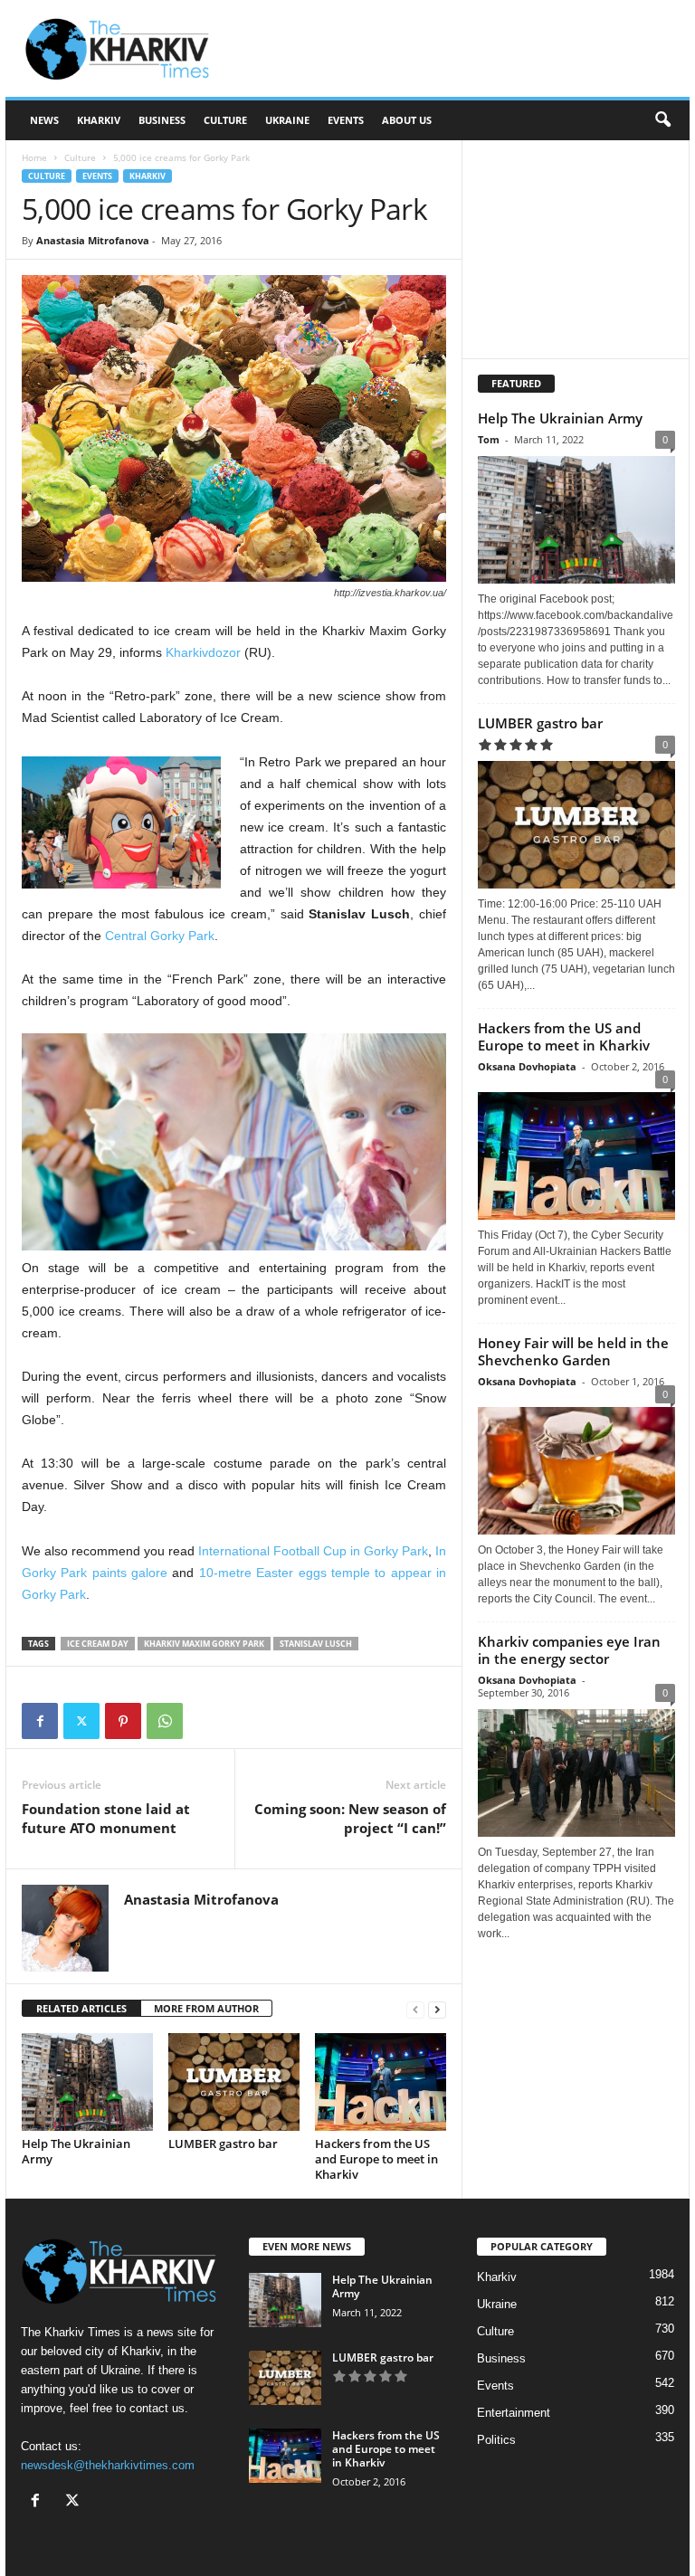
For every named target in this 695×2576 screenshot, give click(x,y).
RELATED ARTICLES (81, 2008)
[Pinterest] (123, 1721)
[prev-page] (415, 2009)
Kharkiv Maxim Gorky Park (204, 1644)
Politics (496, 2440)
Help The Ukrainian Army (76, 2151)
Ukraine (287, 120)
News (44, 120)
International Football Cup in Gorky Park (313, 1551)
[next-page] (437, 2009)
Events (346, 120)
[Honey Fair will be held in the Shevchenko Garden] (576, 1466)
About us (407, 120)
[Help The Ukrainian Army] (87, 2082)
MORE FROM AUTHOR (206, 2008)
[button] (662, 120)
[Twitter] (81, 1721)
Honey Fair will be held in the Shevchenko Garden (573, 1351)
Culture (225, 120)
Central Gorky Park (160, 936)
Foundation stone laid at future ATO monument (106, 1818)
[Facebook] (40, 1721)
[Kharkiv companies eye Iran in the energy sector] (576, 1773)
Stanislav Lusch (316, 1644)
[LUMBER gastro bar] (234, 2082)
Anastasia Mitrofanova (93, 240)
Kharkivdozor (203, 652)
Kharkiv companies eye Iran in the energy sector (569, 1650)
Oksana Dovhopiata (527, 1066)
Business (162, 120)
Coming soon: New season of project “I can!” (350, 1818)
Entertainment (514, 2413)
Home (34, 157)
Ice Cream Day (98, 1644)
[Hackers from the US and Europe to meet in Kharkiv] (381, 2082)
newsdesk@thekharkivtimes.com (108, 2465)
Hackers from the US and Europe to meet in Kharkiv (376, 2159)
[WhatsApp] (165, 1721)
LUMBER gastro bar (223, 2143)
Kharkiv (99, 120)
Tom (489, 439)
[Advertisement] (460, 49)
